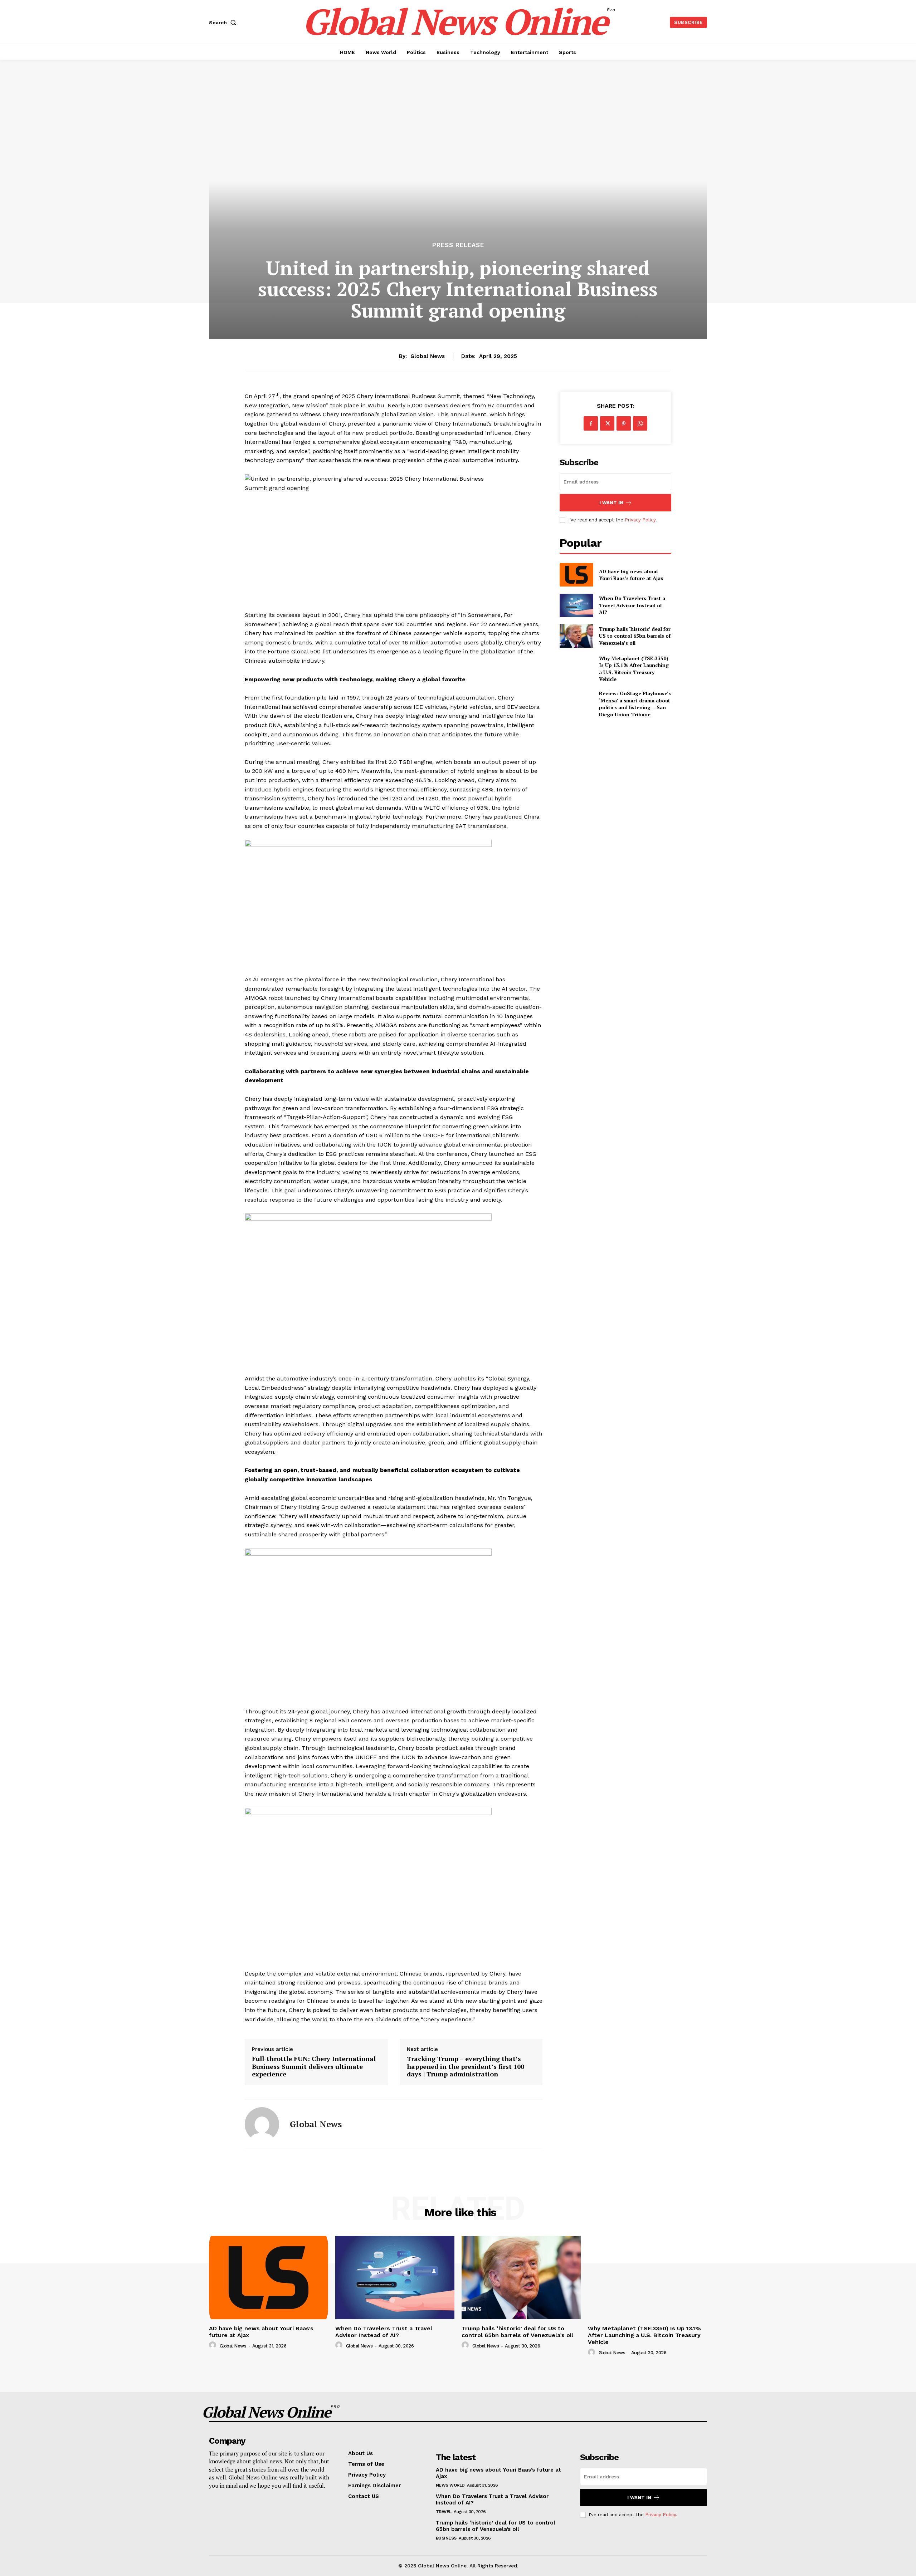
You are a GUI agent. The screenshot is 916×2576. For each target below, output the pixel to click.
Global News (428, 356)
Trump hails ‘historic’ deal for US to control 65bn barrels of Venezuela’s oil (635, 636)
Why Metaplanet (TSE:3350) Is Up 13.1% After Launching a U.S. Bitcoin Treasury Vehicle (634, 669)
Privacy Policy (640, 520)
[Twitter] (607, 423)
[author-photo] (214, 2345)
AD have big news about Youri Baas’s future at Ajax (631, 575)
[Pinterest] (624, 423)
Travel (444, 2512)
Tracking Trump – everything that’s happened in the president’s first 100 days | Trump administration (466, 2067)
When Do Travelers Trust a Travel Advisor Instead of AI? (632, 605)
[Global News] (262, 2124)
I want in (611, 503)
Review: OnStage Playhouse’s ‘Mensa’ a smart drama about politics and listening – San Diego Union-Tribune (635, 704)
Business (446, 2538)
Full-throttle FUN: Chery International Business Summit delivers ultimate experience (314, 2067)
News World (450, 2485)
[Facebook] (591, 423)
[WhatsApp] (640, 423)
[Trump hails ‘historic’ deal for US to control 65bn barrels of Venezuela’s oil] (576, 636)
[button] (224, 23)
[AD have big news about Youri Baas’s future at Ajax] (576, 575)
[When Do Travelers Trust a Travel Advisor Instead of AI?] (576, 605)
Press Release (458, 245)
